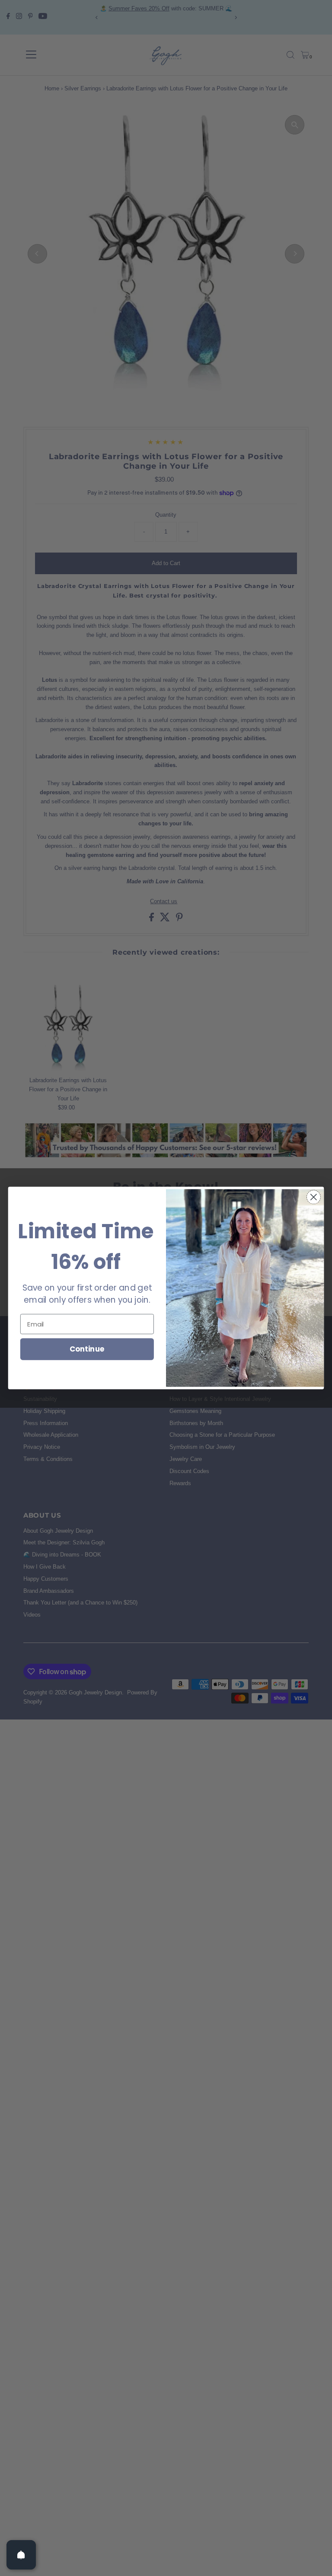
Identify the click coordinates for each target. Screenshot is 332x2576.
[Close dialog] (314, 1197)
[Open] (21, 2555)
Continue (87, 1349)
